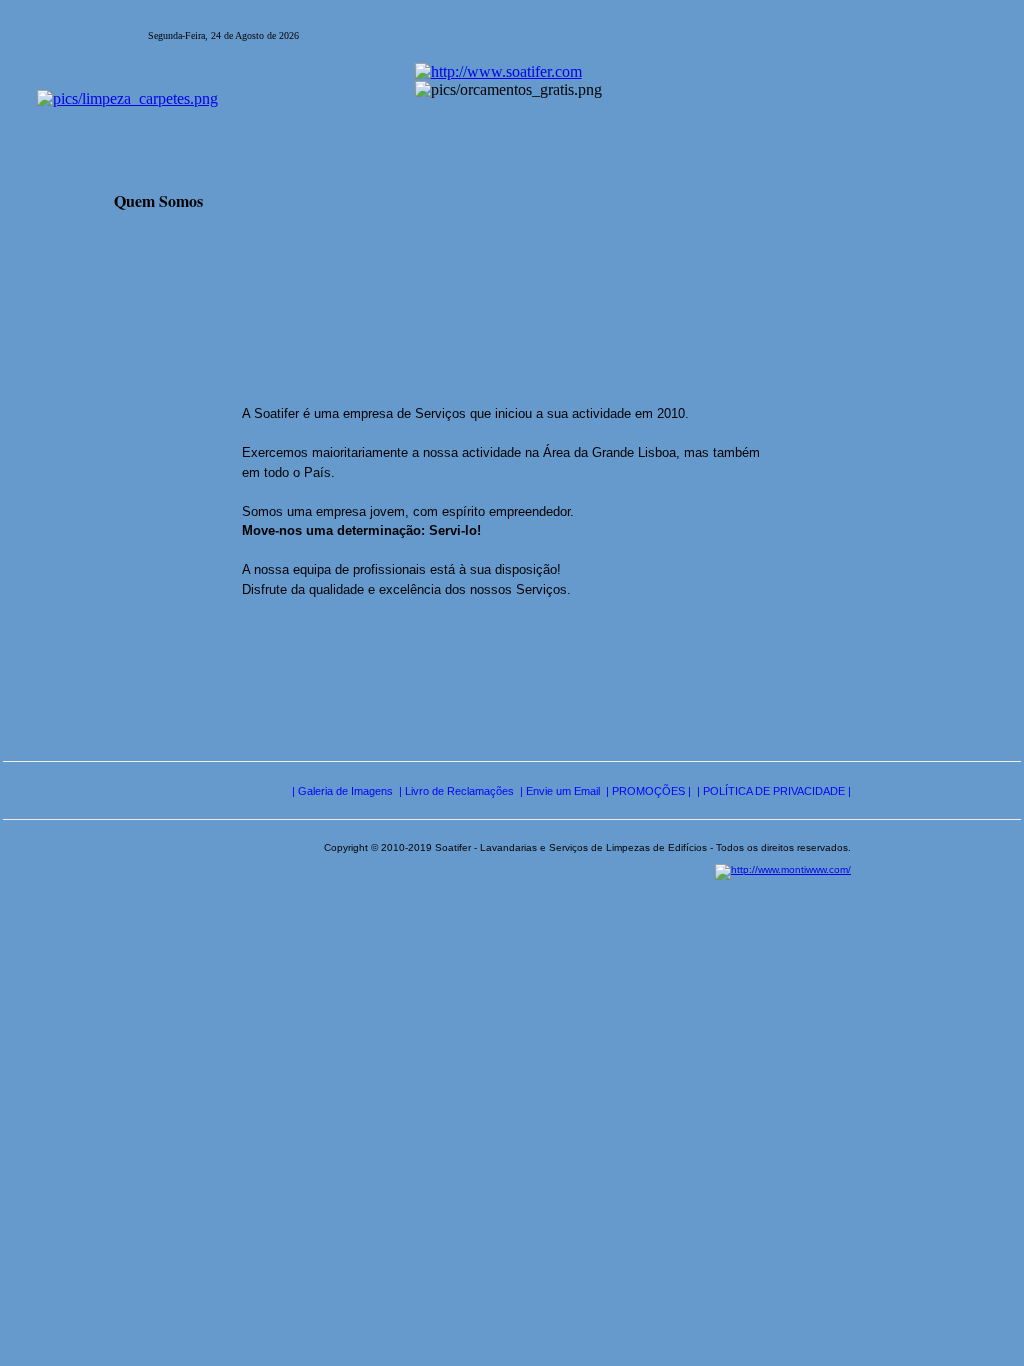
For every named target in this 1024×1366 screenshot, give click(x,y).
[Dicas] (598, 282)
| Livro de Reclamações (456, 791)
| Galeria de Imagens (342, 791)
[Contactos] (482, 282)
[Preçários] (366, 282)
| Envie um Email (560, 791)
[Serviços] (250, 282)
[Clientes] (709, 282)
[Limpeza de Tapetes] (127, 108)
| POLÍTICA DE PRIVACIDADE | (774, 791)
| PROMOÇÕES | (648, 791)
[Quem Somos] (142, 282)
